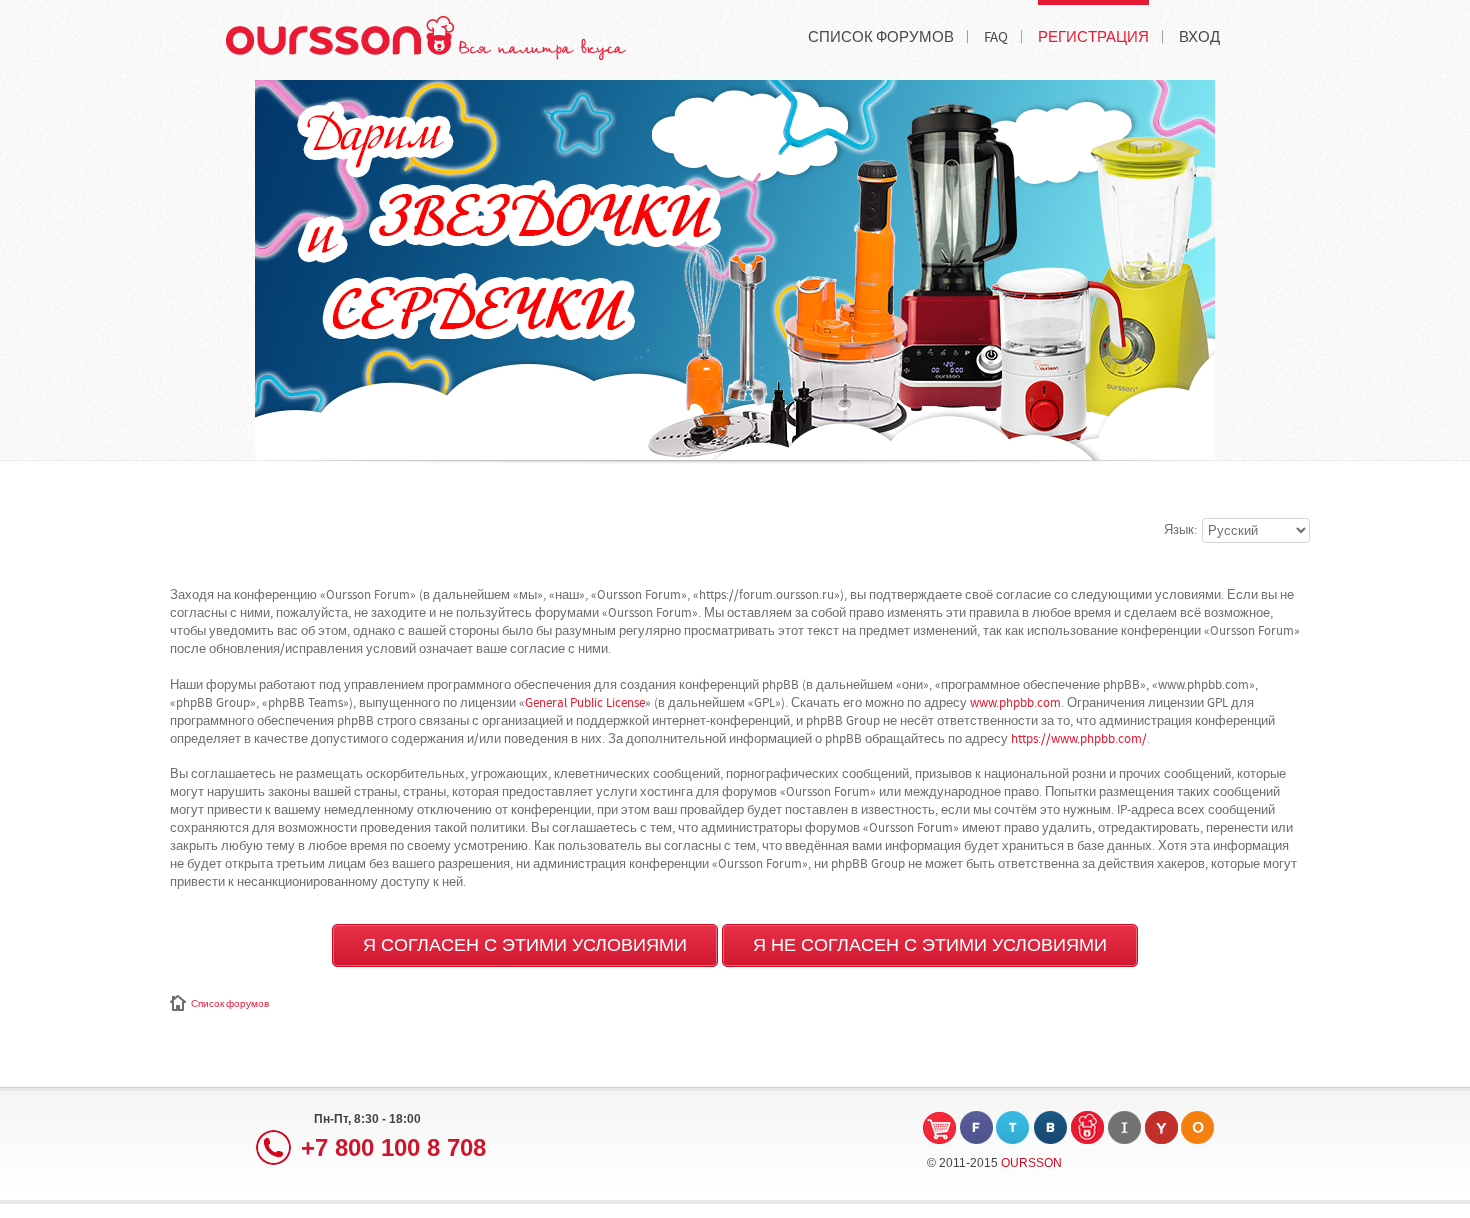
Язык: (1180, 530)
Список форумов (230, 1004)
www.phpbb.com (1015, 703)
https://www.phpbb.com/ (1079, 739)
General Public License (585, 703)
